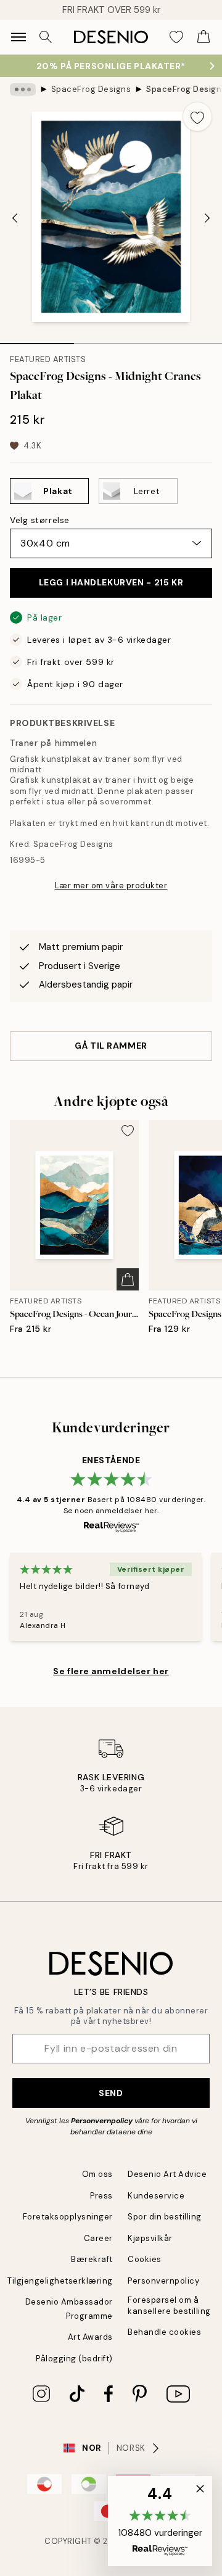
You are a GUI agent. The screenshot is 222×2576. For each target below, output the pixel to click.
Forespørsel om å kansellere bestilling (169, 2305)
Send (111, 2093)
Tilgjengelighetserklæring (60, 2281)
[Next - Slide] (207, 218)
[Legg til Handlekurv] (128, 1279)
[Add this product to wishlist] (197, 117)
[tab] (37, 339)
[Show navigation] (18, 37)
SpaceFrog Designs (91, 89)
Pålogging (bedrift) (74, 2359)
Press (101, 2196)
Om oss (97, 2174)
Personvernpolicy (102, 2121)
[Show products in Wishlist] (176, 37)
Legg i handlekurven (111, 582)
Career (98, 2238)
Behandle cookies (164, 2332)
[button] (160, 2521)
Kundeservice (156, 2196)
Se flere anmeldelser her (111, 1671)
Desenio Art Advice (167, 2174)
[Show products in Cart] (203, 37)
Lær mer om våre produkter (111, 885)
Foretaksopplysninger (68, 2217)
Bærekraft (92, 2259)
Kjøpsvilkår (150, 2238)
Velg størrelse (40, 520)
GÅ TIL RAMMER (111, 1046)
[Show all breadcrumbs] (23, 89)
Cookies (145, 2259)
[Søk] (46, 37)
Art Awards (90, 2337)
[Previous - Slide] (15, 218)
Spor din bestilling (165, 2217)
